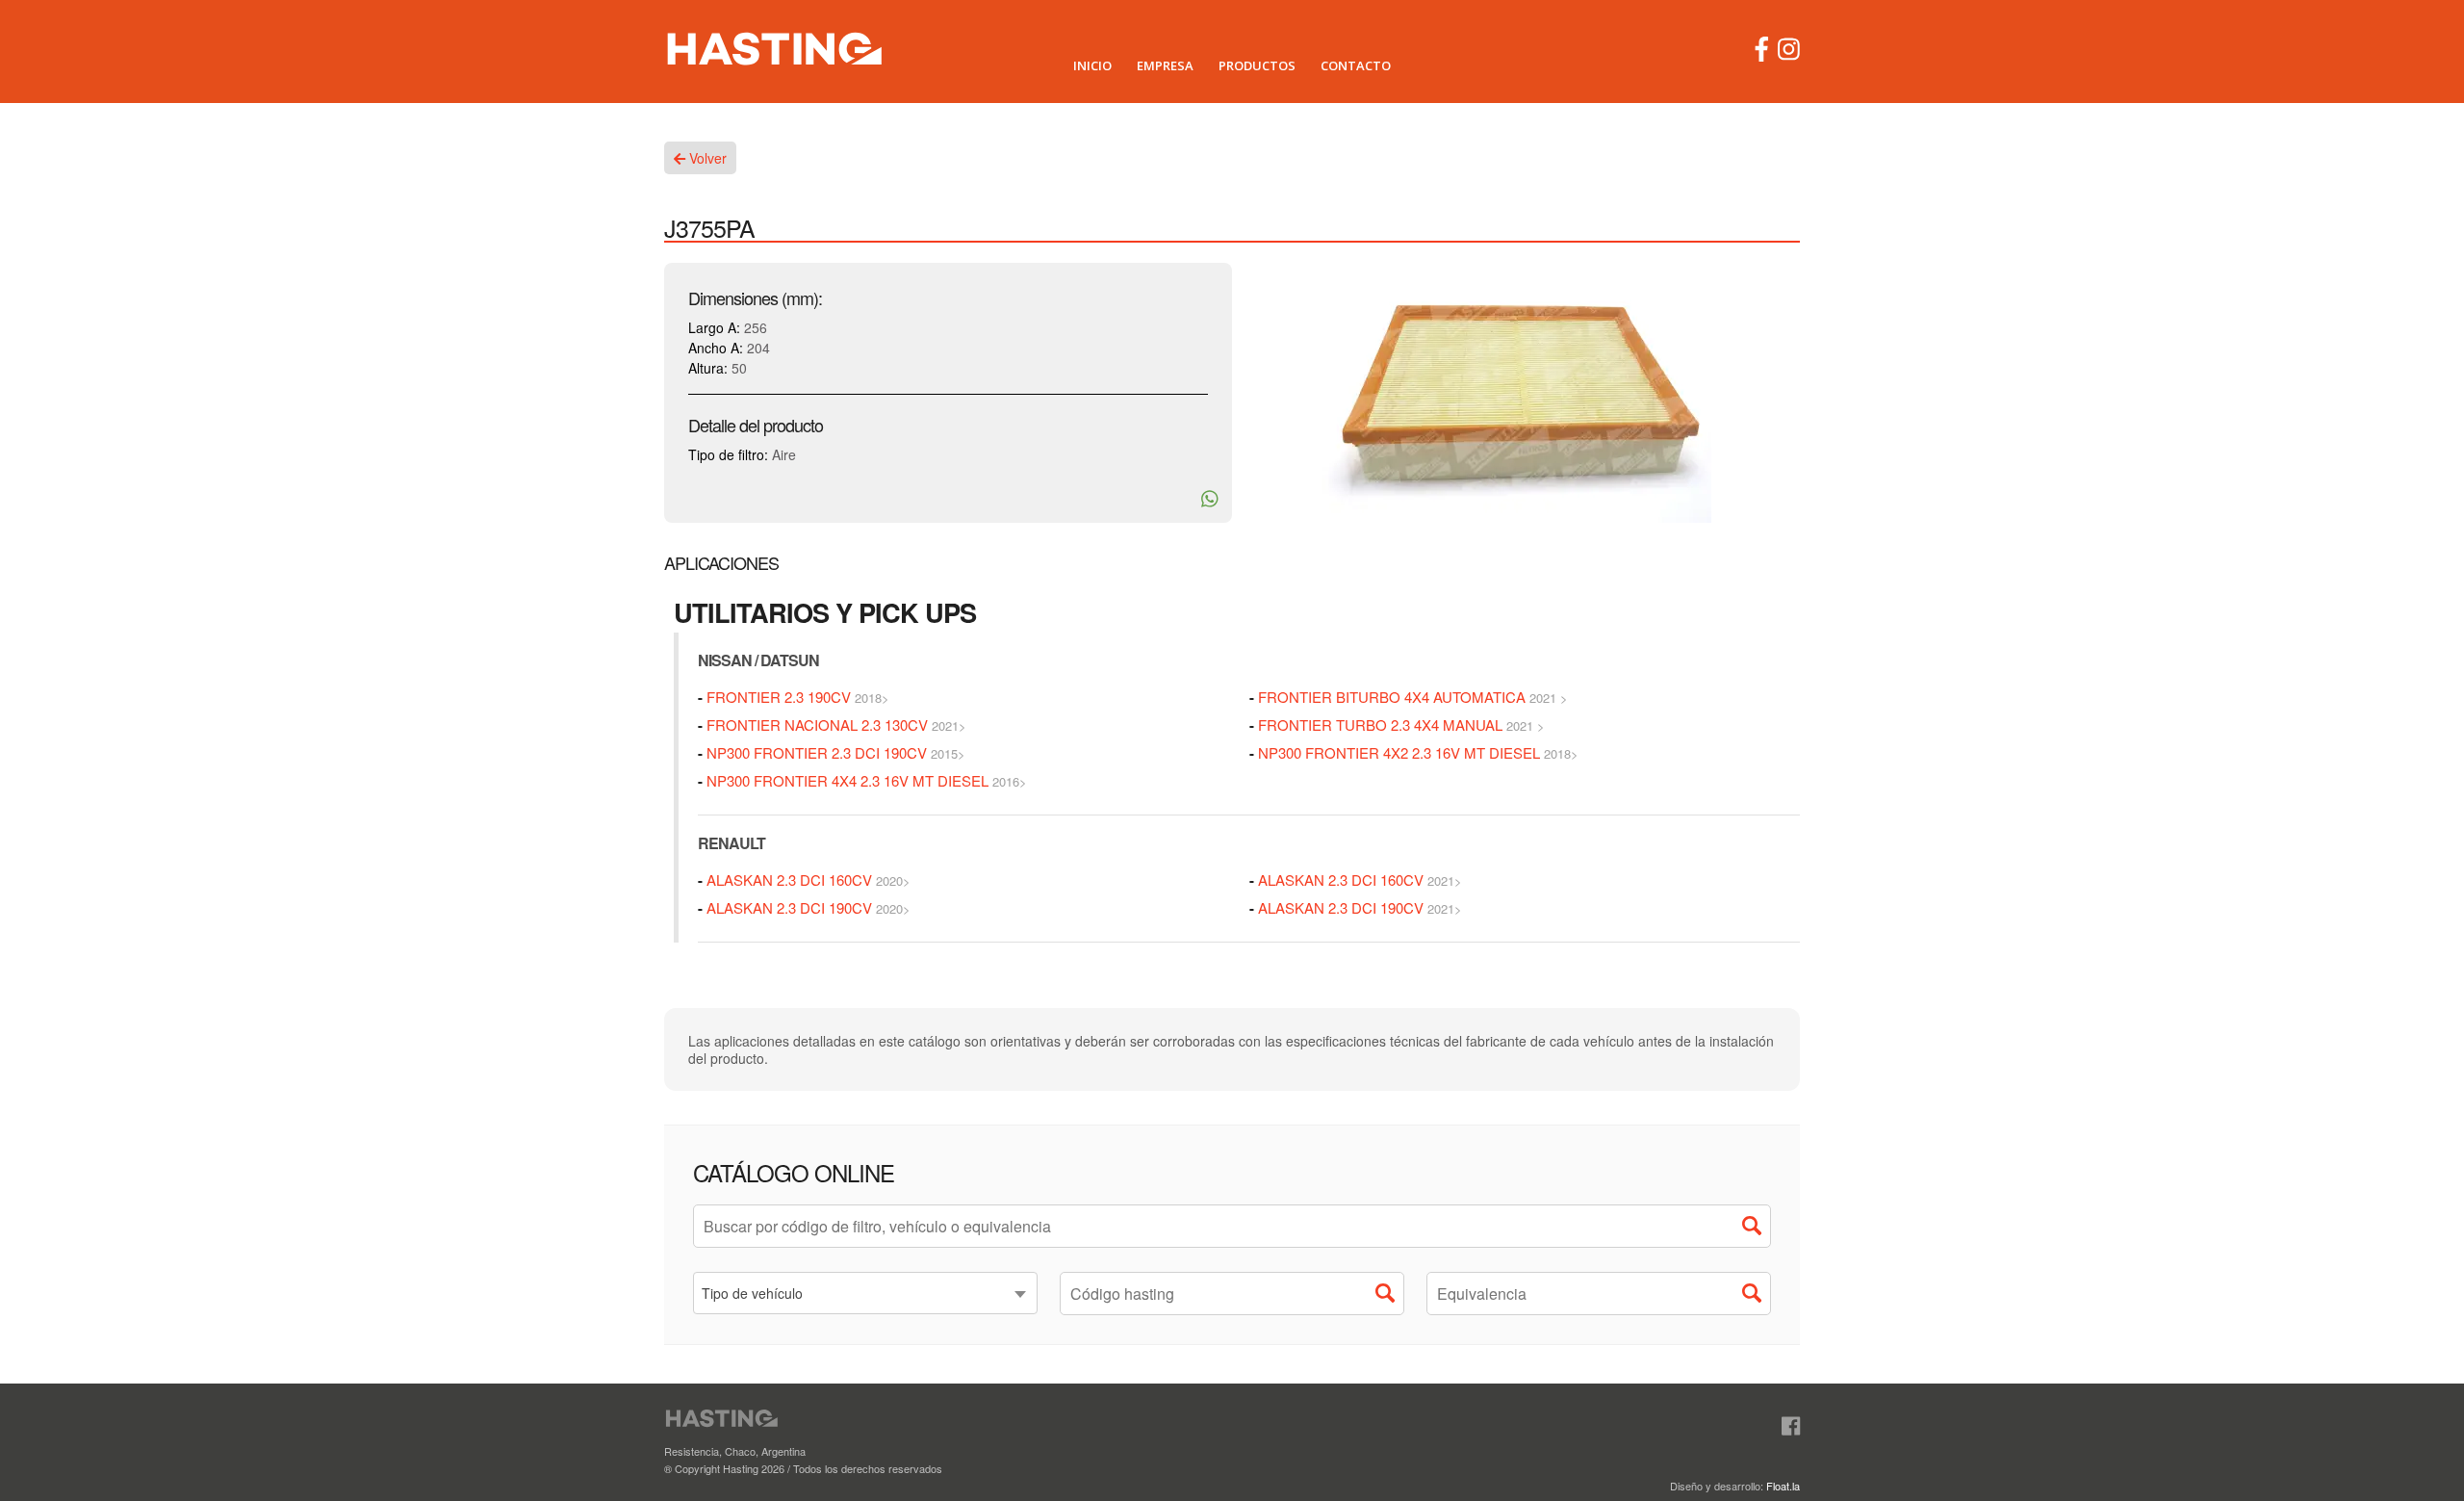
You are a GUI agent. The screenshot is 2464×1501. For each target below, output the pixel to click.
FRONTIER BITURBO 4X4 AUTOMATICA (1392, 697)
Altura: (708, 368)
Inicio (1092, 65)
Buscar (1757, 1230)
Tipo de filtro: (728, 454)
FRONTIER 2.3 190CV (779, 697)
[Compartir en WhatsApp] (1210, 499)
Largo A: (714, 327)
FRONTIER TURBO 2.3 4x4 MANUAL (1382, 725)
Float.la (1783, 1486)
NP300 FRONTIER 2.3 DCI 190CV (817, 752)
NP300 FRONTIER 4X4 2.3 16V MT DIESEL (847, 780)
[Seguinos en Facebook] (1791, 1427)
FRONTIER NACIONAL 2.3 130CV (817, 725)
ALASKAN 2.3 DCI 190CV (789, 907)
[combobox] (865, 1293)
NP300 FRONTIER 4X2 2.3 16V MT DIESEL (1399, 752)
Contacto (1356, 65)
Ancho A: (716, 348)
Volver (706, 158)
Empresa (1165, 65)
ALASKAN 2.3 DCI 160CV (789, 880)
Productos (1257, 65)
